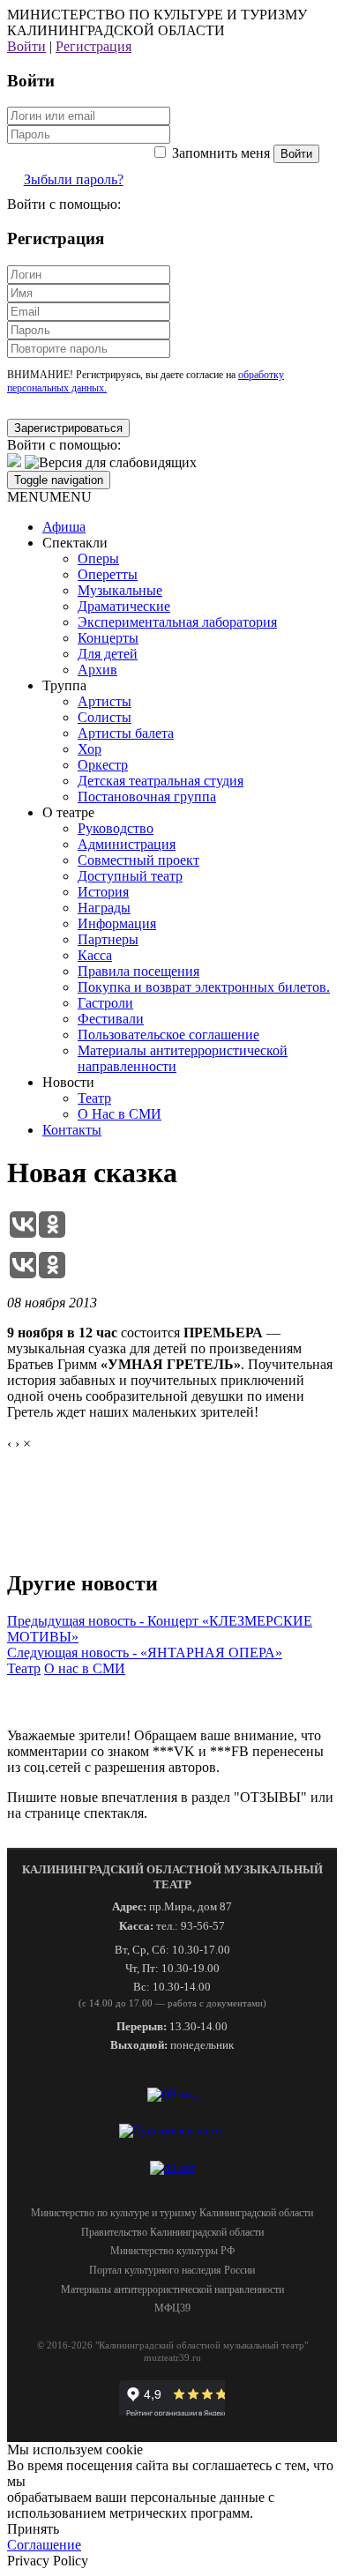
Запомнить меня (221, 153)
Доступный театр (130, 876)
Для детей (108, 654)
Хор (90, 749)
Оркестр (103, 765)
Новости (68, 1082)
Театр (94, 1098)
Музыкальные (120, 590)
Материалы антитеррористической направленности (172, 2289)
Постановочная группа (147, 797)
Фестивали (111, 1019)
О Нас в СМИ (120, 1114)
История (103, 892)
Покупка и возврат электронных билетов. (204, 987)
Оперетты (108, 574)
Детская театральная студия (161, 781)
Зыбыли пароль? (74, 179)
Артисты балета (126, 733)
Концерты (108, 638)
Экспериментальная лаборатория (177, 622)
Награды (104, 908)
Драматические (124, 606)
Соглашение (44, 2545)
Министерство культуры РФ (172, 2251)
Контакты (72, 1130)
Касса (95, 955)
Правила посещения (138, 971)
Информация (117, 923)
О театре (68, 812)
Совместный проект (138, 860)
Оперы (98, 558)
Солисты (105, 717)
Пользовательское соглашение (168, 1035)
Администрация (127, 844)
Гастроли (105, 1003)
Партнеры (108, 939)
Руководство (116, 828)
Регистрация (93, 46)
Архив (97, 670)
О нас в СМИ (85, 1668)
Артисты (105, 701)
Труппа (64, 685)
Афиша (64, 527)
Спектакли (75, 543)
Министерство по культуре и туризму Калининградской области (172, 2213)
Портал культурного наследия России (172, 2270)
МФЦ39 (172, 2308)
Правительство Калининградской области (172, 2232)
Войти (26, 46)
